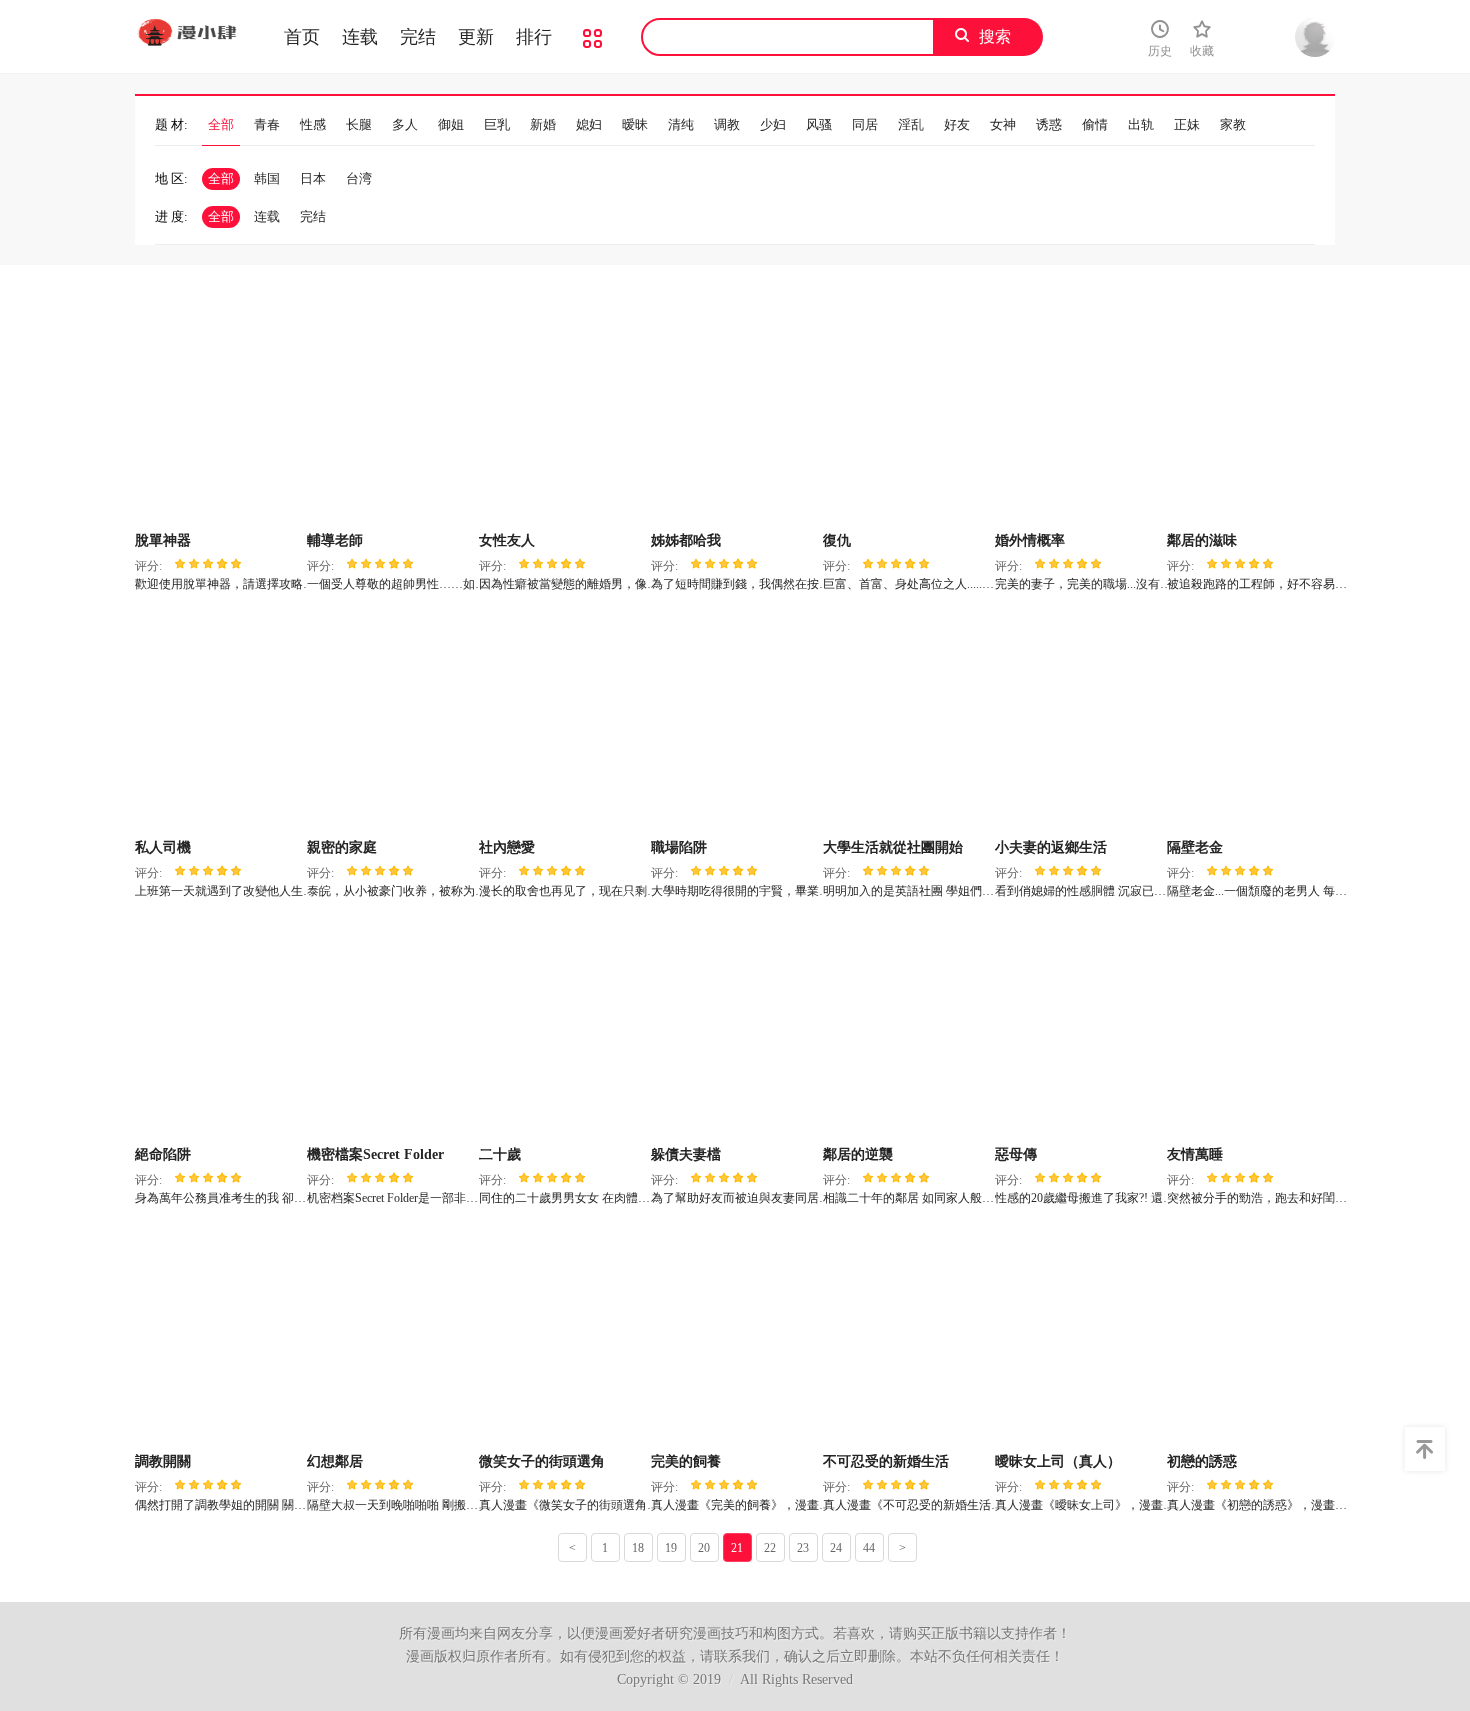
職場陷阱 (679, 847)
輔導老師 (335, 540)
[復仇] (906, 415)
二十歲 (500, 1154)
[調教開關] (218, 1336)
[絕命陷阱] (218, 1029)
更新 (476, 37)
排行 (534, 37)
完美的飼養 (686, 1461)
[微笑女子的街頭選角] (562, 1336)
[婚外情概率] (1078, 415)
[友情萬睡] (1250, 1029)
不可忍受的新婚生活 (886, 1461)
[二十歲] (562, 1029)
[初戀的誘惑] (1250, 1336)
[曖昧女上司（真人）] (1078, 1336)
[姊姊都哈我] (734, 415)
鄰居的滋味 (1202, 540)
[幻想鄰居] (390, 1336)
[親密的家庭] (390, 722)
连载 (360, 37)
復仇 (837, 540)
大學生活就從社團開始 (893, 847)
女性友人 (507, 540)
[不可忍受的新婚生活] (906, 1336)
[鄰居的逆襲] (906, 1029)
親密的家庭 (342, 847)
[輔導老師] (390, 415)
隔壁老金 (1195, 847)
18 (638, 1548)
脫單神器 (163, 540)
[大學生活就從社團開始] (906, 722)
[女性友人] (562, 415)
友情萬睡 (1195, 1154)
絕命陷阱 (163, 1154)
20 (704, 1548)
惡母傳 (1016, 1154)
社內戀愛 (507, 847)
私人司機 (163, 847)
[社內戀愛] (562, 722)
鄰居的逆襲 (858, 1154)
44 (869, 1548)
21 (737, 1548)
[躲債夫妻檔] (734, 1029)
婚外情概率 (1030, 540)
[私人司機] (218, 722)
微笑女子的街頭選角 (542, 1461)
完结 (418, 37)
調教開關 (163, 1461)
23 (803, 1548)
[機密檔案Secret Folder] (390, 1029)
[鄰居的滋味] (1250, 415)
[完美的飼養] (734, 1336)
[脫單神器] (218, 415)
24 (836, 1548)
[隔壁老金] (1250, 722)
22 (770, 1548)
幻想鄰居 (335, 1461)
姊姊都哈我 (686, 540)
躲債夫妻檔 (686, 1154)
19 (671, 1548)
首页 (302, 37)
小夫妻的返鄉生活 (1051, 847)
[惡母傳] (1078, 1029)
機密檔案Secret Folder (375, 1154)
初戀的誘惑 (1202, 1461)
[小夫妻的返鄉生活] (1078, 722)
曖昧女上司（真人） (1058, 1461)
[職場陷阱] (734, 722)
